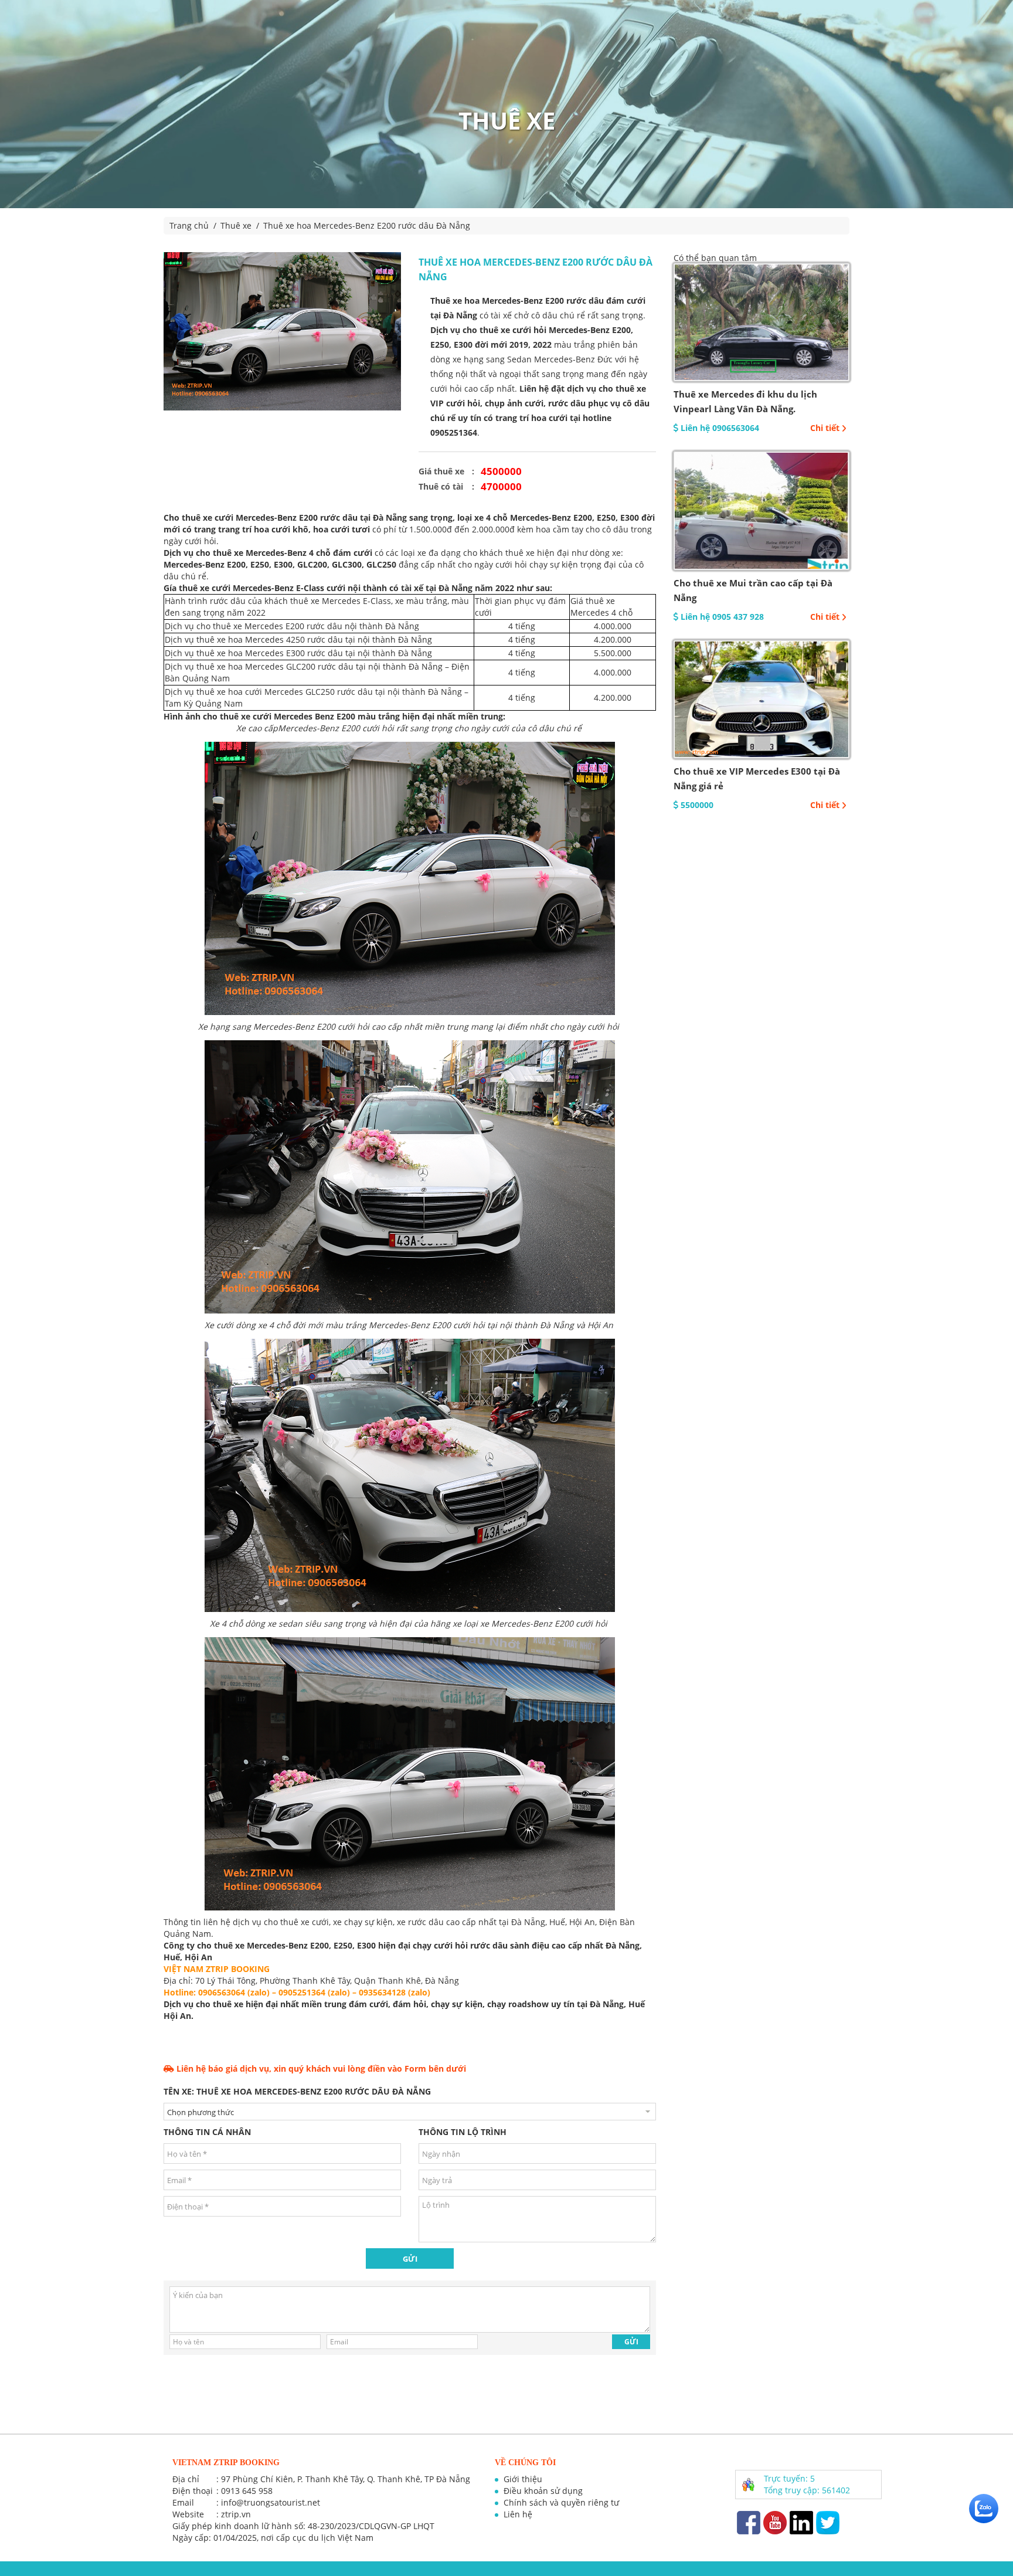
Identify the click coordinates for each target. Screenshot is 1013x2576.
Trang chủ (189, 225)
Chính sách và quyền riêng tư (561, 2502)
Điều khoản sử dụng (543, 2491)
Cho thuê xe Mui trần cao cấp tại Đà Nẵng (753, 590)
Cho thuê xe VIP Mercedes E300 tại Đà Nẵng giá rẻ (757, 778)
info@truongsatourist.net (271, 2502)
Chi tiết (825, 428)
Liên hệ (518, 2514)
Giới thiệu (523, 2479)
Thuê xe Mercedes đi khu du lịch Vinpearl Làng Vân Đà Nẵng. (745, 401)
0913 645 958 (247, 2491)
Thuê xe (236, 225)
